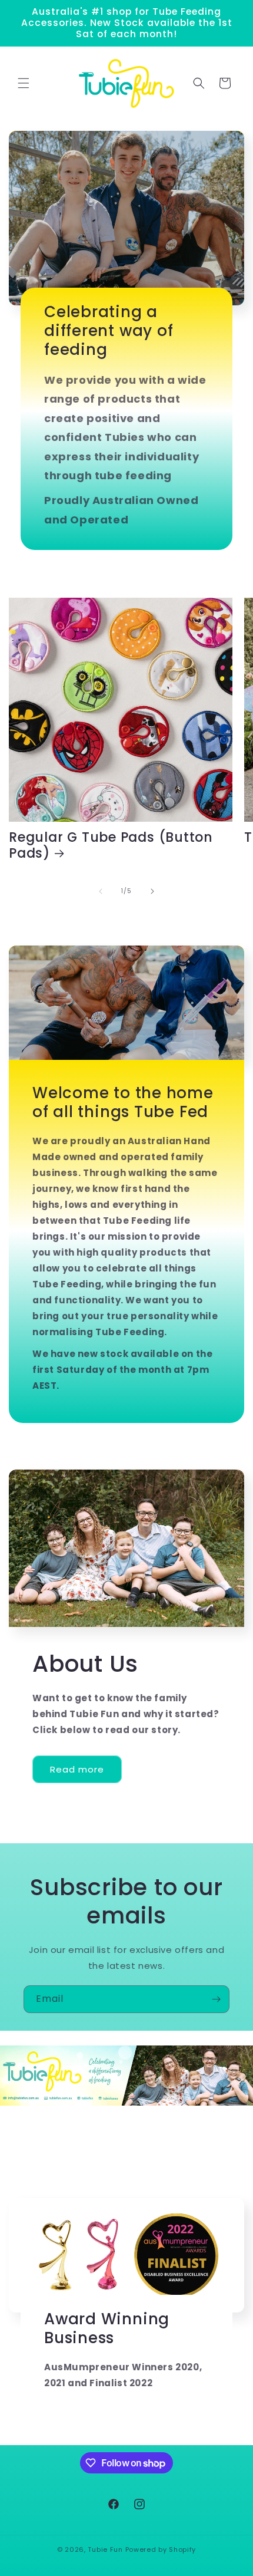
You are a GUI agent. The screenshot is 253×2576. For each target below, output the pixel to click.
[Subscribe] (216, 1999)
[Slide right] (152, 891)
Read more (77, 1769)
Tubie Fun (105, 2549)
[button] (24, 83)
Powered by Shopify (161, 2549)
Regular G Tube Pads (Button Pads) (111, 845)
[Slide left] (101, 891)
